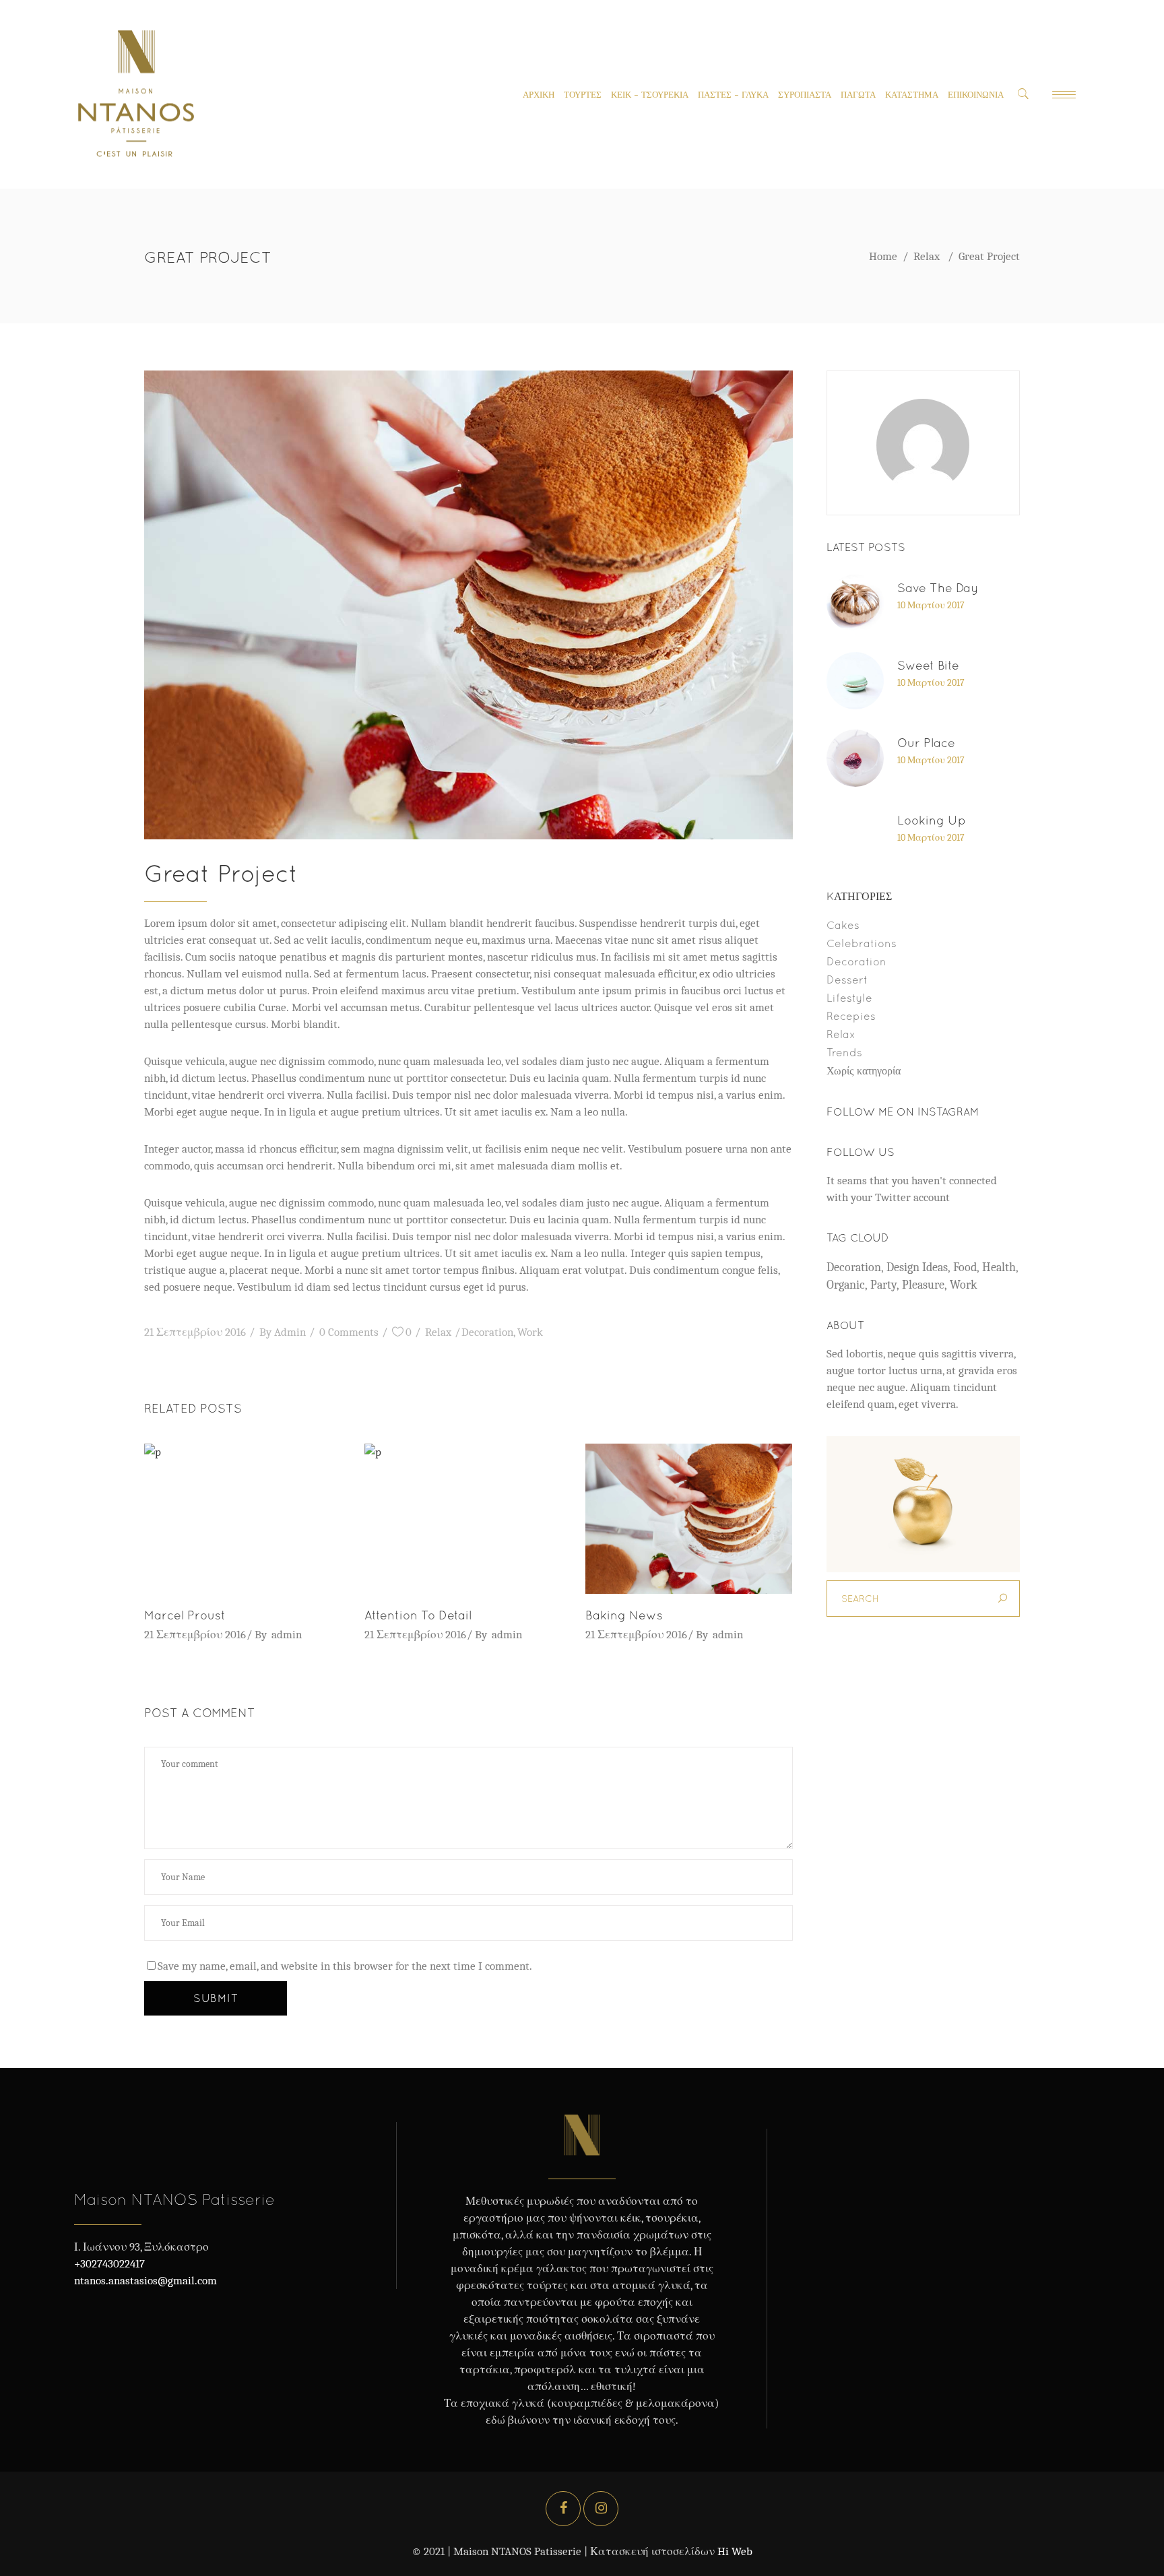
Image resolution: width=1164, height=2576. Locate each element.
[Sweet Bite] (855, 681)
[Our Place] (855, 758)
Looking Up (932, 820)
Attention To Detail (418, 1615)
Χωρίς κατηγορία (864, 1070)
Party (883, 1285)
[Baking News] (689, 1518)
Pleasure (923, 1285)
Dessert (847, 979)
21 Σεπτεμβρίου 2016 (195, 1332)
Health (999, 1267)
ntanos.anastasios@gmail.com (145, 2281)
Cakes (843, 925)
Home (883, 256)
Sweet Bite (928, 665)
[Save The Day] (855, 603)
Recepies (851, 1016)
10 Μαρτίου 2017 (931, 605)
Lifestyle (849, 998)
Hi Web (735, 2551)
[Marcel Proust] (248, 1518)
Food (965, 1267)
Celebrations (862, 943)
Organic (846, 1285)
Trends (844, 1052)
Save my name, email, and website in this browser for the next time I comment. (345, 1966)
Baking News (624, 1615)
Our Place (926, 743)
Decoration (487, 1332)
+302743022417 (109, 2264)
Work (530, 1332)
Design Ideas (917, 1267)
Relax (927, 256)
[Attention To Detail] (468, 1518)
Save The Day (938, 588)
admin (290, 1332)
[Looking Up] (855, 836)
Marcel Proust (185, 1615)
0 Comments (349, 1332)
